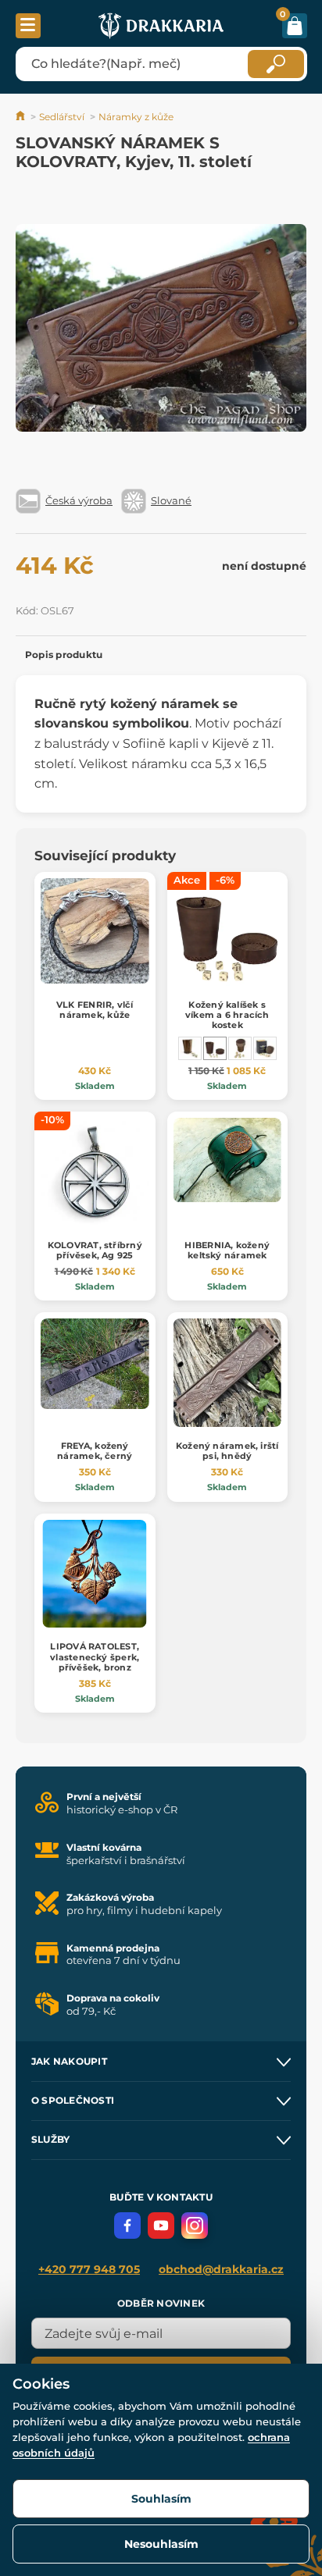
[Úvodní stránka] (21, 117)
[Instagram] (195, 2226)
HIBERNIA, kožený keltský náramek (227, 1250)
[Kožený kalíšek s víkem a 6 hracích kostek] (215, 1048)
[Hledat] (276, 64)
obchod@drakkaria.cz (221, 2269)
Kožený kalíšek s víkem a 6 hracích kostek (227, 1015)
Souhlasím (161, 2499)
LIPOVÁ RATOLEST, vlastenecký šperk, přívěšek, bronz (95, 1656)
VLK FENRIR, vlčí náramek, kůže (95, 1010)
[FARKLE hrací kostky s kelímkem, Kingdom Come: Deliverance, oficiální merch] (265, 1048)
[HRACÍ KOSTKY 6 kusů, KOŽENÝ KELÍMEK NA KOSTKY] (190, 1048)
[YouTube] (161, 2226)
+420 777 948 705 (89, 2269)
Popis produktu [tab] (64, 655)
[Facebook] (127, 2226)
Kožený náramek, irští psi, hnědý (227, 1451)
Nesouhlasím (161, 2544)
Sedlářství (62, 117)
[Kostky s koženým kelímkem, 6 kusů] (240, 1048)
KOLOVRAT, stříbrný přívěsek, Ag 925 (95, 1250)
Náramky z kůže (136, 117)
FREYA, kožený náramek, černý (95, 1451)
